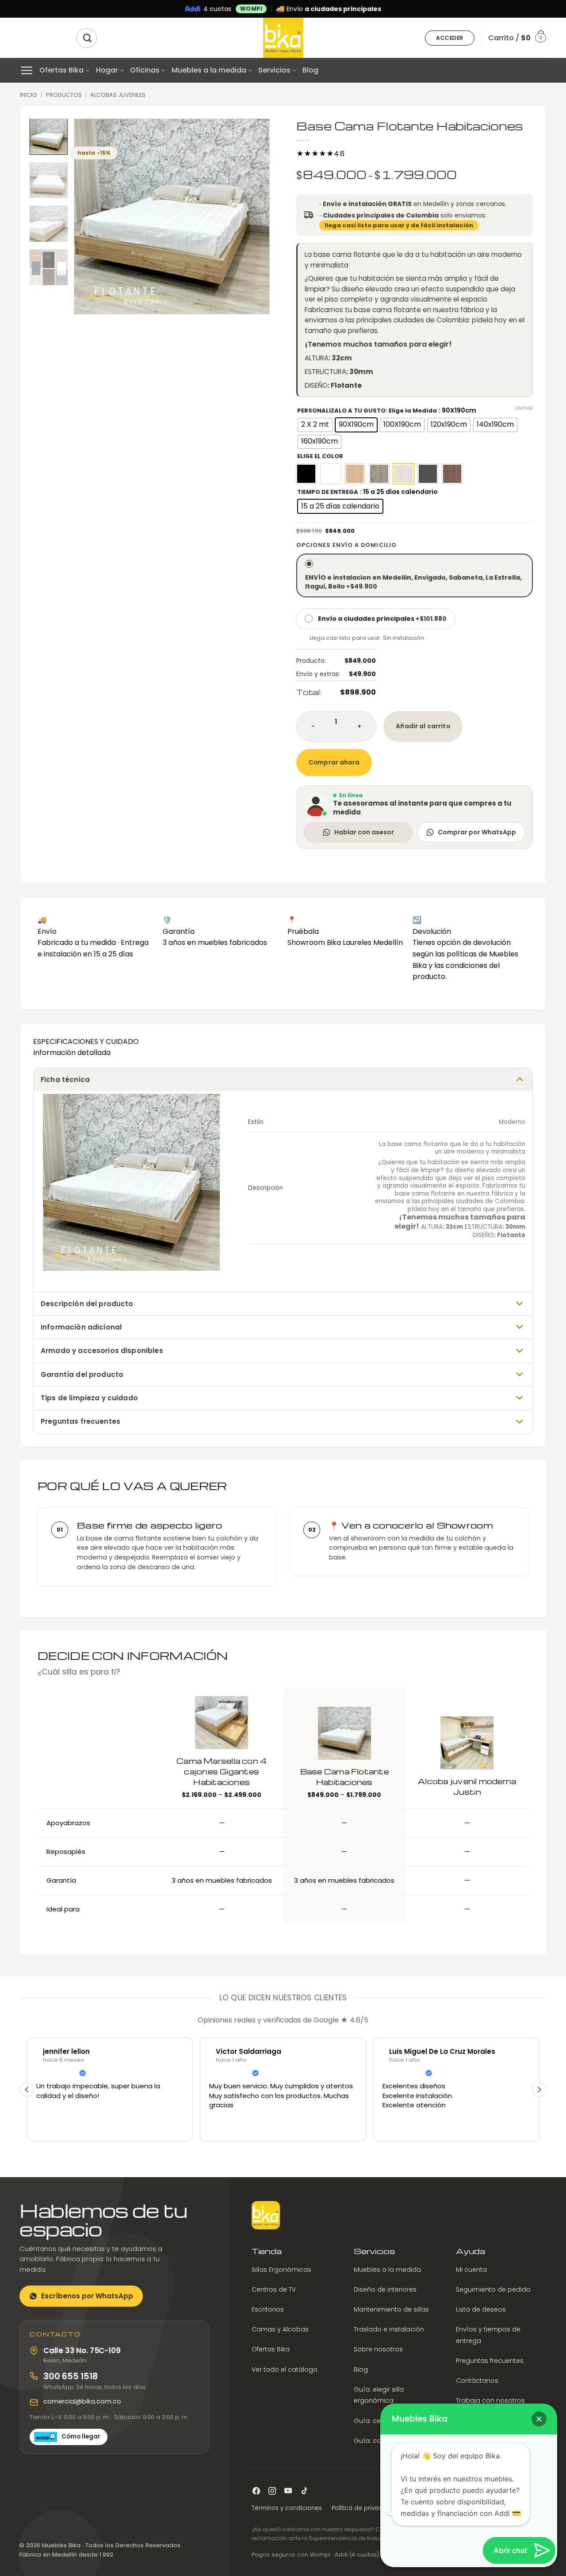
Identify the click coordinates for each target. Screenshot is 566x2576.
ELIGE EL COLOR (320, 456)
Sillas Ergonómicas (281, 2269)
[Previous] (89, 216)
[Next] (255, 216)
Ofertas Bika (61, 70)
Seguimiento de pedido (493, 2289)
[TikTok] (304, 2491)
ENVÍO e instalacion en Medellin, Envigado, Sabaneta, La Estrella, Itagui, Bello (413, 582)
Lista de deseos (481, 2309)
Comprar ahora (334, 762)
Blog (310, 70)
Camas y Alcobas (280, 2329)
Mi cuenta (471, 2269)
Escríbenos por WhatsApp (87, 2296)
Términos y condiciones (287, 2508)
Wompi (251, 9)
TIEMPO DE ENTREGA (328, 492)
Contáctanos (477, 2381)
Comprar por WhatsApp (477, 832)
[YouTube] (288, 2491)
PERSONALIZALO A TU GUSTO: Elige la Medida (367, 411)
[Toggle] (520, 1079)
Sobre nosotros (378, 2349)
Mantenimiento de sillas (391, 2309)
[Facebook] (256, 2491)
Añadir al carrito (423, 726)
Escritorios (268, 2309)
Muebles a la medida (209, 70)
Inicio (29, 95)
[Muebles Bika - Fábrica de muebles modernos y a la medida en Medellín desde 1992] (283, 38)
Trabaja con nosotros (490, 2400)
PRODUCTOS (64, 95)
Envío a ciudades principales (382, 619)
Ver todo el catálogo (285, 2369)
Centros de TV (274, 2289)
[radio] (315, 425)
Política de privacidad (364, 2508)
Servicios (274, 70)
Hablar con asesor (364, 832)
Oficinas (145, 70)
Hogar (107, 70)
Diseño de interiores (385, 2289)
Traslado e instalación (389, 2329)
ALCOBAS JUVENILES (118, 95)
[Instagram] (272, 2491)
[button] (450, 38)
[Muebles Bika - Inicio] (266, 2215)
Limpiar (524, 408)
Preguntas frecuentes (490, 2361)
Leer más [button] (529, 2128)
